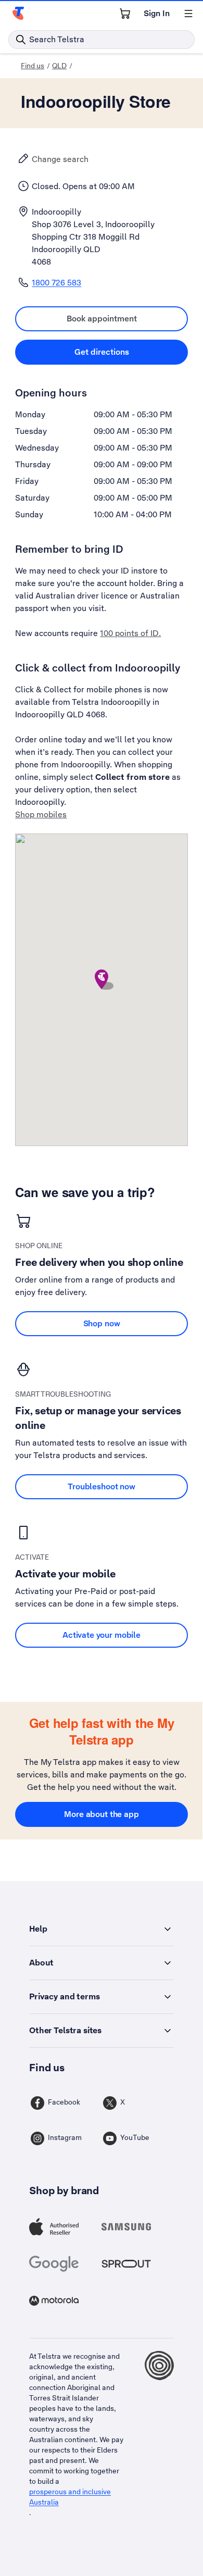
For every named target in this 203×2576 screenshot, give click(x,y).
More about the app (101, 1814)
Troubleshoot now (102, 1486)
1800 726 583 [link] (56, 283)
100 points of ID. (130, 633)
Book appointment (127, 318)
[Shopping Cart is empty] (125, 14)
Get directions (131, 352)
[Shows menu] (188, 14)
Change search (60, 159)
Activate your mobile (102, 1635)
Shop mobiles (41, 814)
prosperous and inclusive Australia (70, 2497)
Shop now (102, 1323)
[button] (102, 980)
